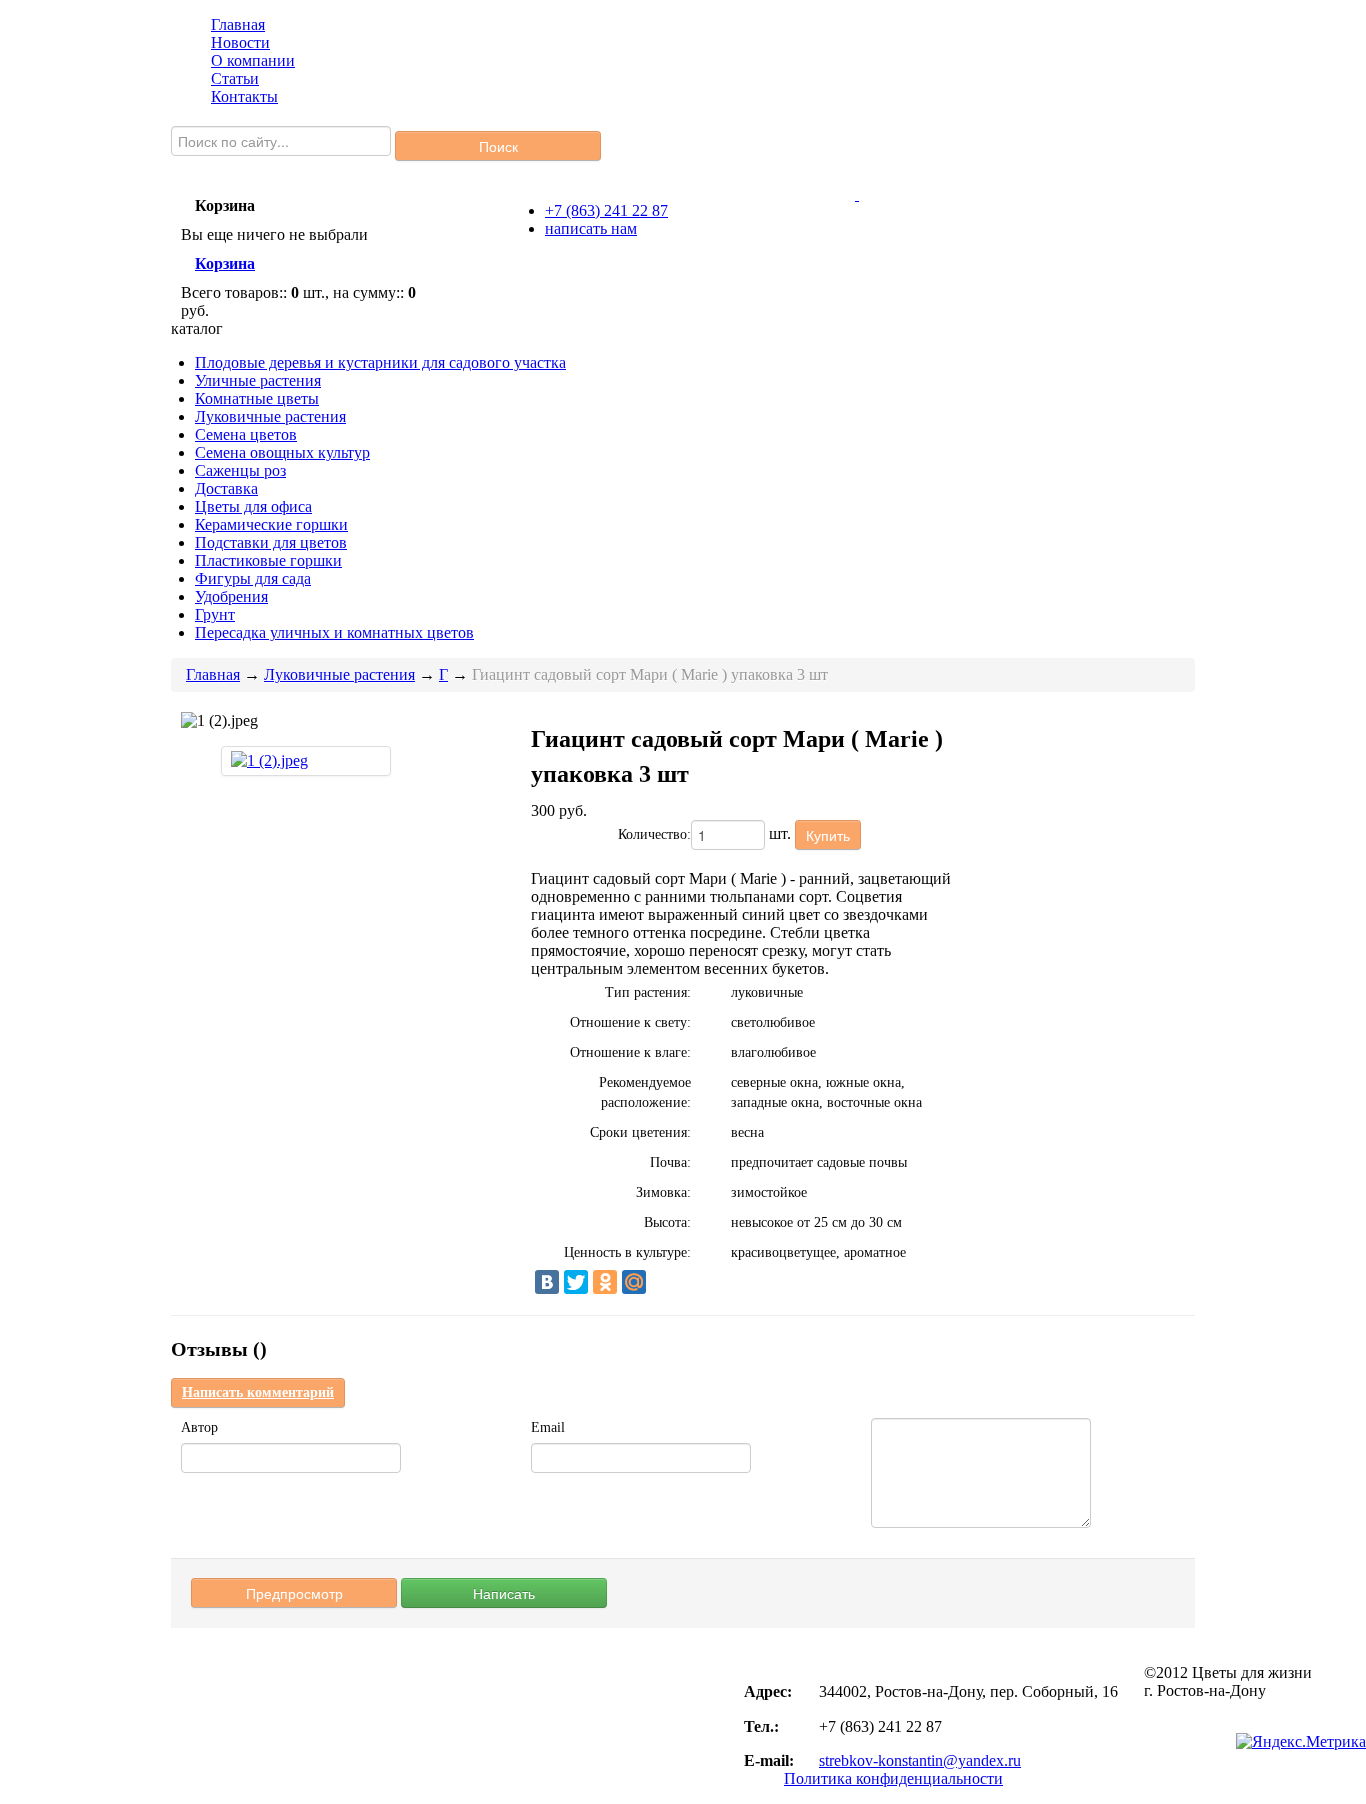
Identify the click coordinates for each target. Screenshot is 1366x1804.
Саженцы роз (240, 470)
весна (747, 1132)
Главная (238, 24)
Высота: (667, 1222)
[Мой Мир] (634, 1282)
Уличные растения (258, 380)
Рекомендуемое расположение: (645, 1092)
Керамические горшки (271, 524)
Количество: (654, 834)
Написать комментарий (258, 1392)
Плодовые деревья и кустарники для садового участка (380, 362)
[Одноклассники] (605, 1282)
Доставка (226, 488)
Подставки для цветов (271, 542)
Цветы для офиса (253, 506)
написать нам (591, 228)
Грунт (215, 614)
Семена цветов (246, 434)
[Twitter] (576, 1282)
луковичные (767, 992)
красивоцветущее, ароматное (818, 1252)
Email (548, 1427)
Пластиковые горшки (268, 560)
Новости (240, 42)
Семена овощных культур (282, 452)
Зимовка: (663, 1192)
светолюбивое (773, 1022)
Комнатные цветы (257, 398)
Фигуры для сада (253, 578)
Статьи (235, 78)
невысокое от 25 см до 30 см (816, 1222)
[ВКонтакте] (547, 1282)
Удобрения (231, 596)
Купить (828, 835)
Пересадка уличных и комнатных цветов (334, 632)
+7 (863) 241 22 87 (606, 210)
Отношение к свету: (630, 1022)
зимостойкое (769, 1192)
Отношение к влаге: (630, 1052)
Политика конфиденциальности (893, 1778)
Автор (199, 1427)
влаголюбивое (773, 1052)
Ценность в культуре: (627, 1252)
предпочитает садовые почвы (819, 1162)
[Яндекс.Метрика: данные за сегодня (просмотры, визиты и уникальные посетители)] (1301, 1742)
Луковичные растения (270, 416)
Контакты (244, 96)
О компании (253, 60)
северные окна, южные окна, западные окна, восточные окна (826, 1092)
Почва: (670, 1162)
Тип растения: (648, 992)
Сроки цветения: (640, 1132)
